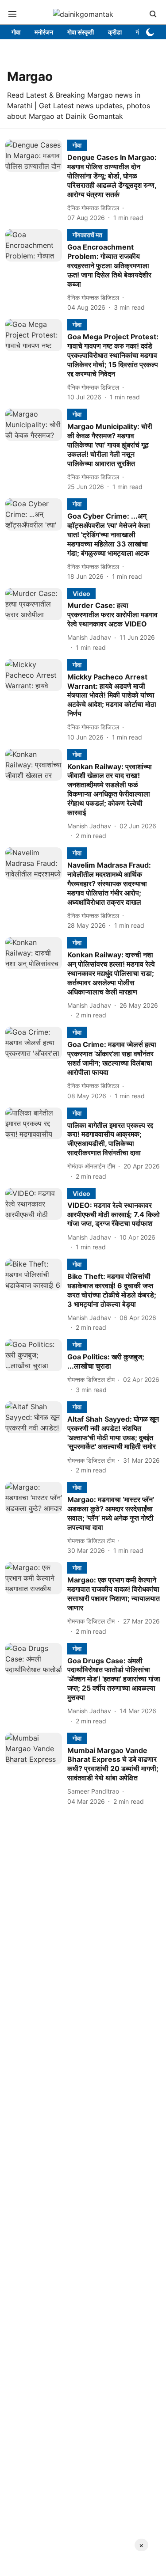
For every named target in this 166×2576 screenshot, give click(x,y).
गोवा (16, 32)
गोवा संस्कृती (81, 32)
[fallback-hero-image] (36, 181)
